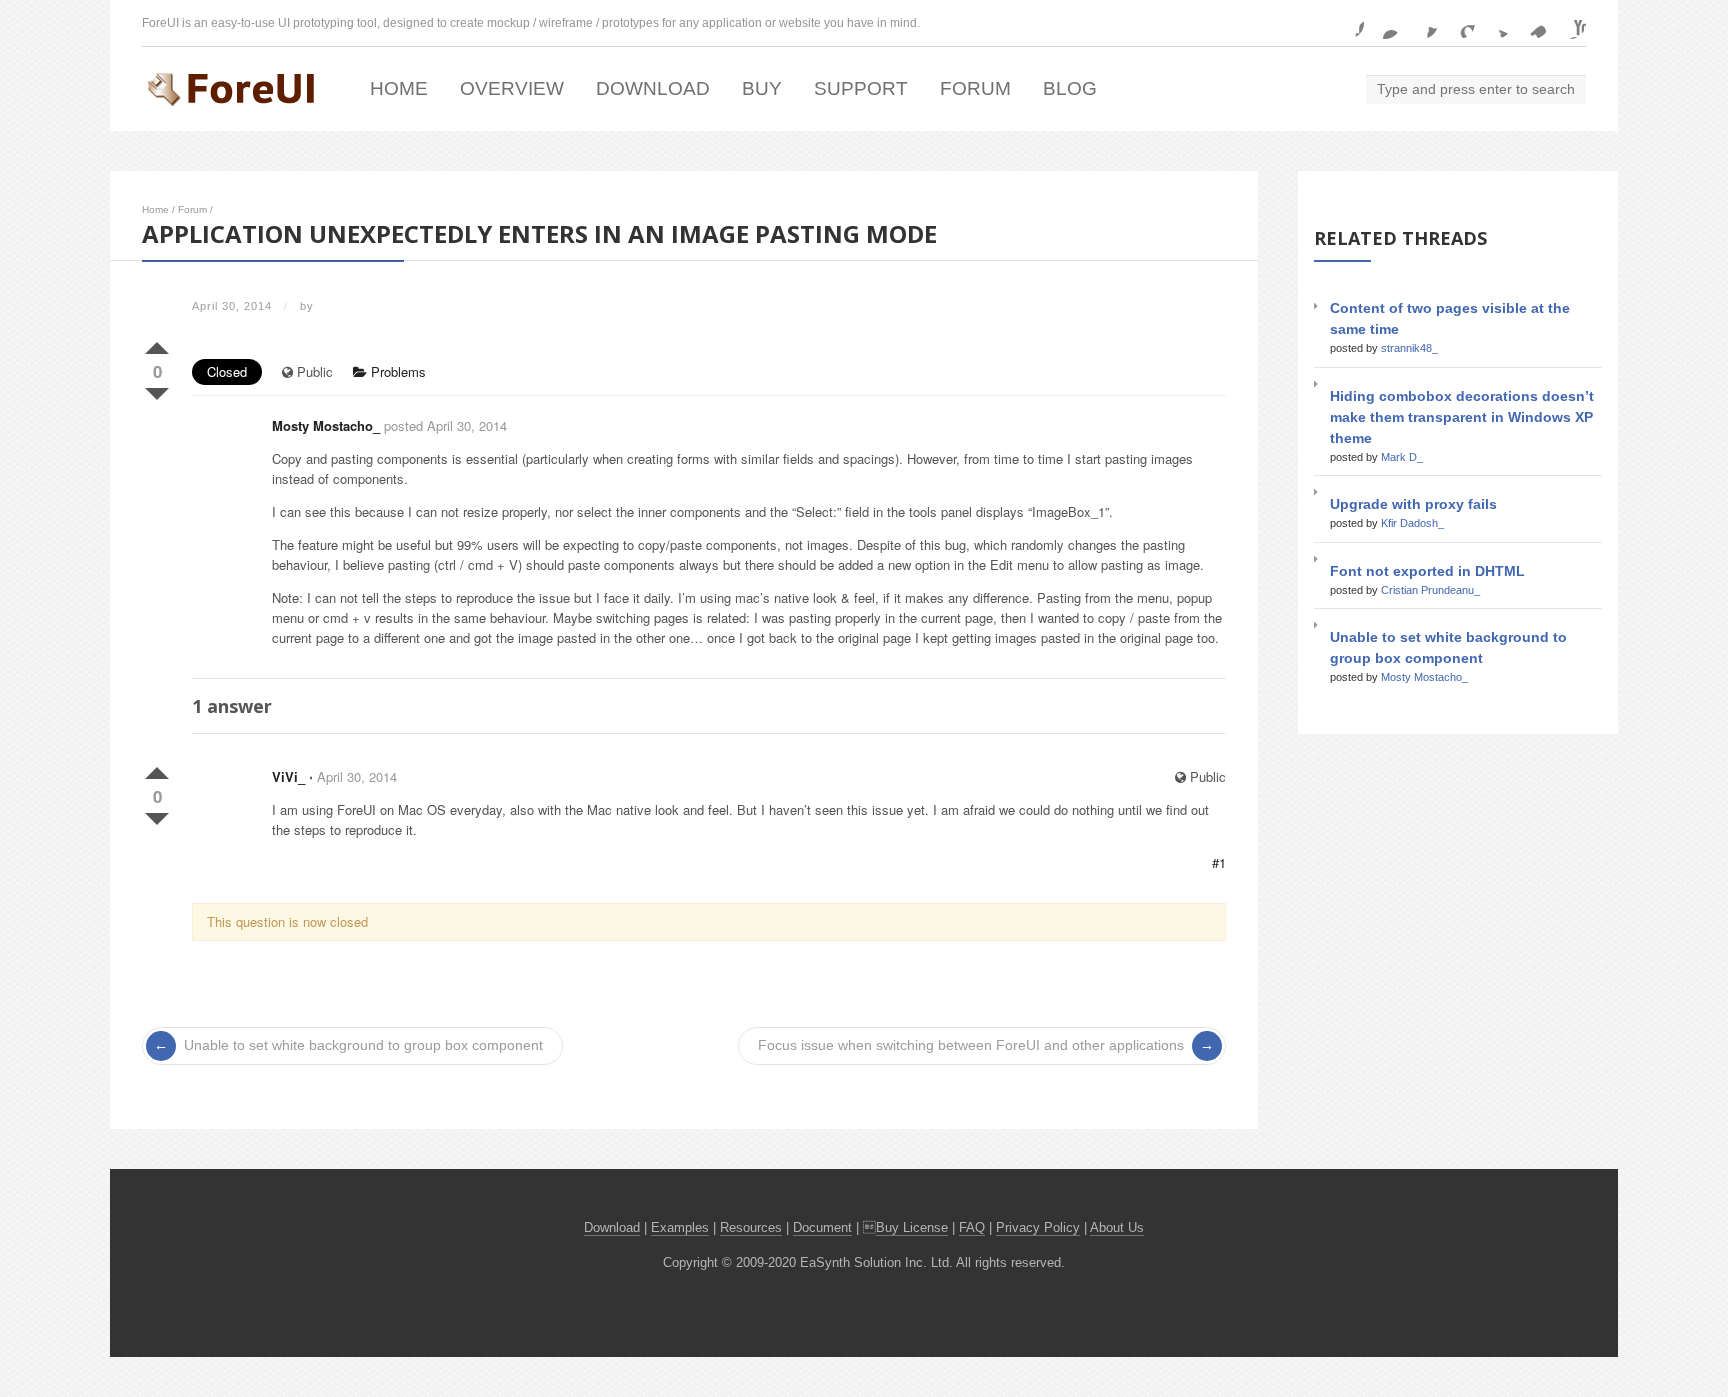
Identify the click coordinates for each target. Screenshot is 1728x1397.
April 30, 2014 (357, 776)
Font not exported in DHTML (1427, 571)
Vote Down (157, 390)
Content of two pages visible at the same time (1450, 318)
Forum (975, 88)
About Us (1117, 1227)
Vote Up (157, 344)
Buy (762, 88)
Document (822, 1227)
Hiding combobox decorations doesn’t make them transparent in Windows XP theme (1462, 417)
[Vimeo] (1533, 23)
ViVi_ (288, 776)
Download (653, 88)
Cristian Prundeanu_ (1430, 590)
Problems (396, 371)
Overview (512, 88)
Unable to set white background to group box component (363, 1045)
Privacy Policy (1038, 1227)
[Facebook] (1348, 23)
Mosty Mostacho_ (326, 425)
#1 (1219, 862)
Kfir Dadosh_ (1412, 523)
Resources (751, 1227)
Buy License (912, 1227)
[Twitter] (1496, 23)
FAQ (972, 1227)
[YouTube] (1570, 23)
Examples (680, 1227)
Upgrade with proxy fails (1413, 504)
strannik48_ (1409, 348)
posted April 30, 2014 (445, 425)
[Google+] (1459, 23)
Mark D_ (1402, 457)
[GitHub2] (1422, 23)
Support (861, 88)
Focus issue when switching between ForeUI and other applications (971, 1045)
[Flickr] (1385, 23)
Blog (1070, 88)
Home (399, 88)
